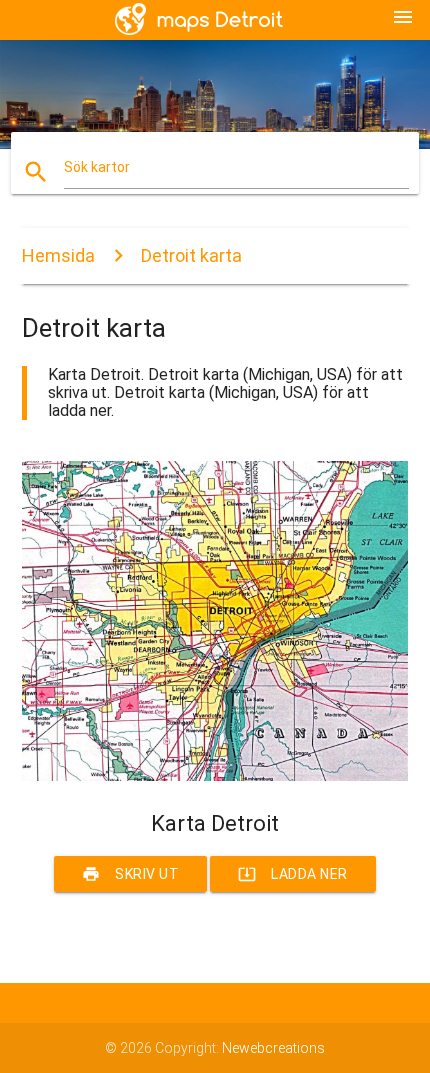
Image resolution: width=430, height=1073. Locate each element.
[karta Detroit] (215, 776)
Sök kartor (97, 167)
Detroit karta (191, 255)
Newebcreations (273, 1048)
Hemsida (58, 255)
